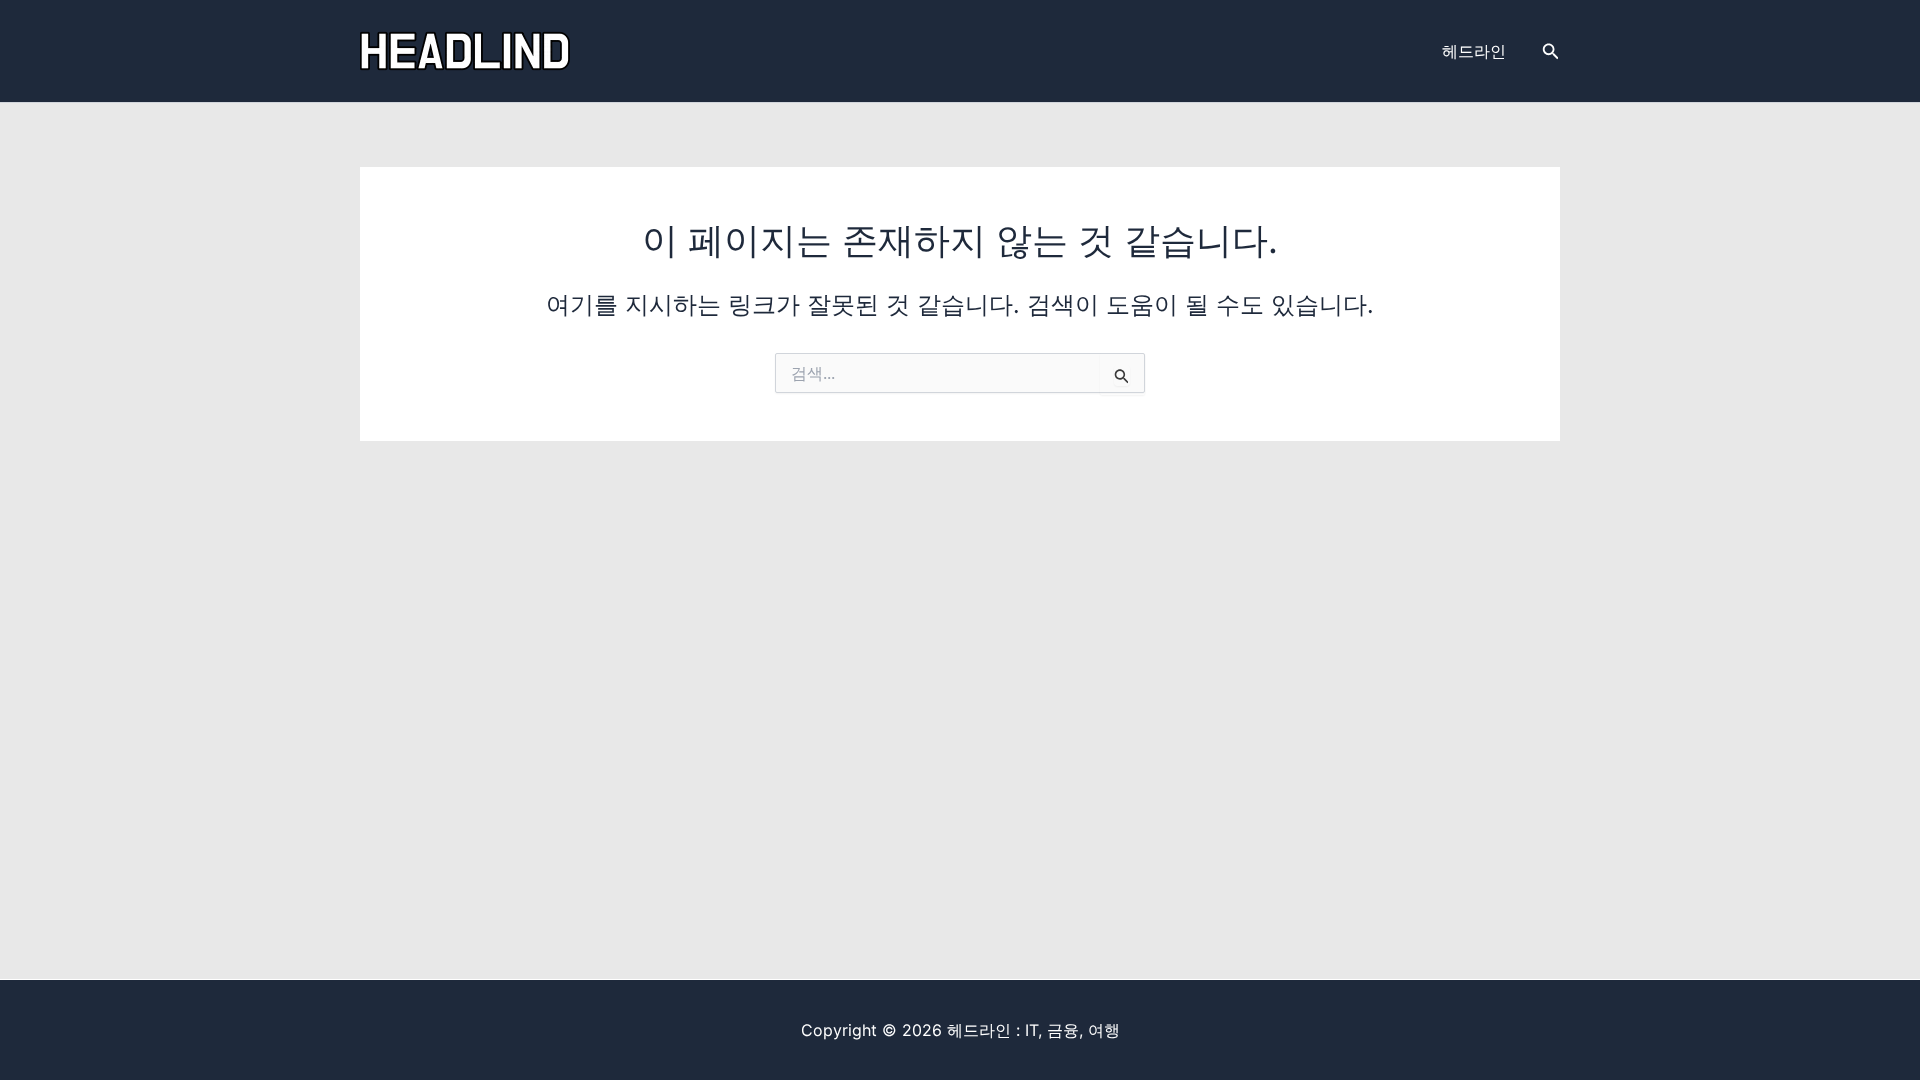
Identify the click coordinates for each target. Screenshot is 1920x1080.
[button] (1551, 51)
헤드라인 (1474, 51)
